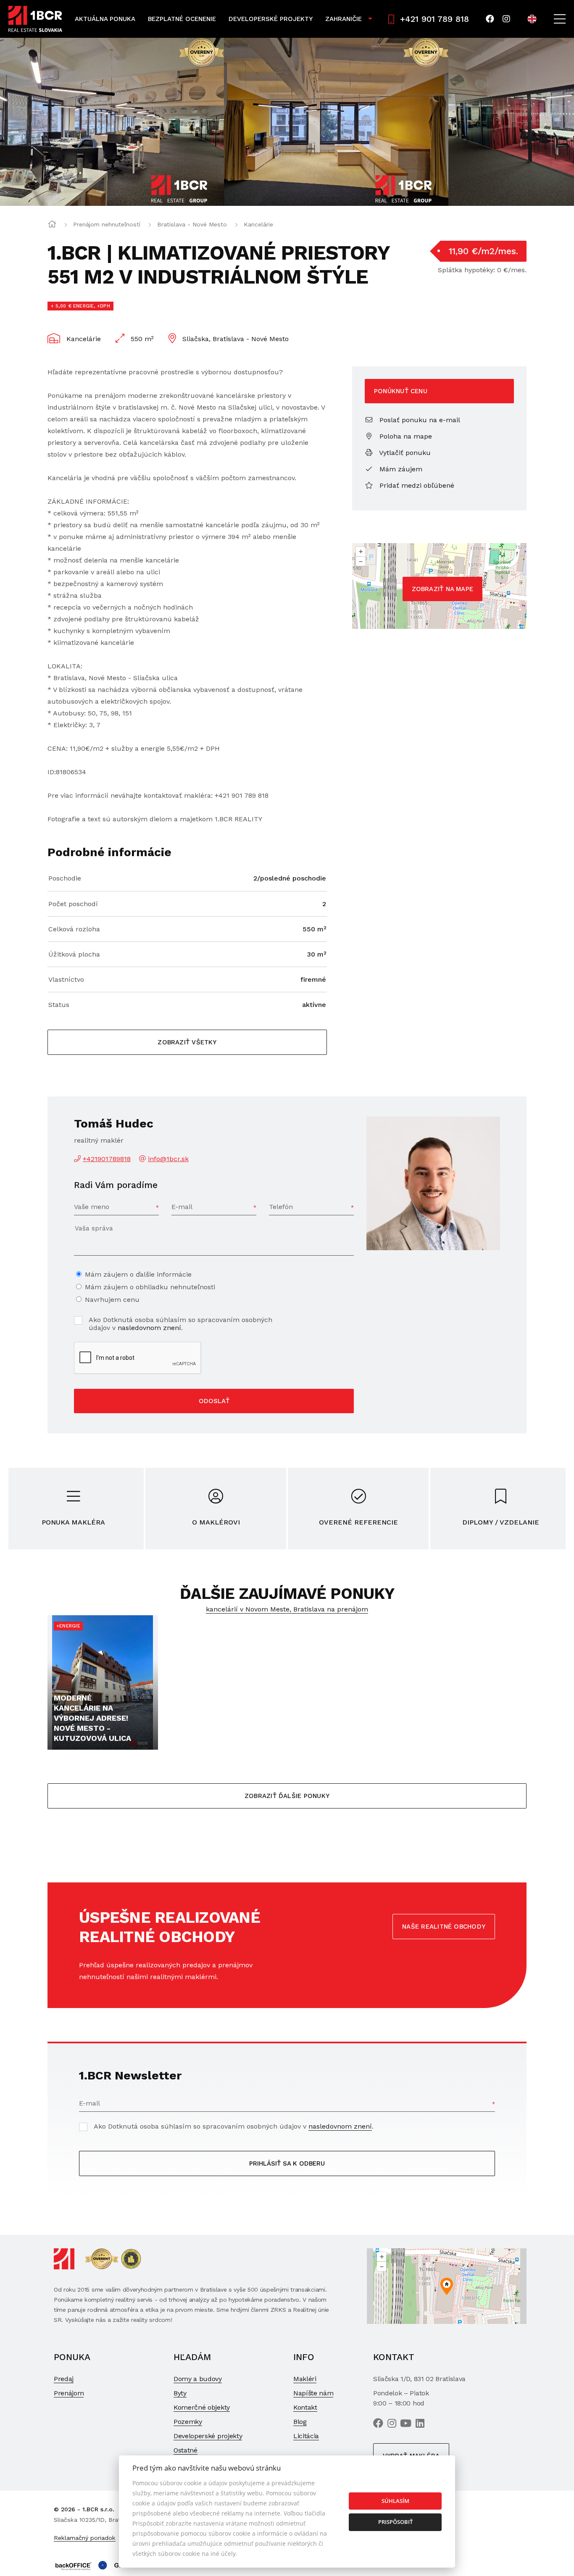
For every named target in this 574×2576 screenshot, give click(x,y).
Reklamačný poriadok (85, 2538)
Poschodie (65, 878)
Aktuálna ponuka (105, 19)
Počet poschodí (73, 904)
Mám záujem (400, 469)
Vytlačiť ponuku (404, 453)
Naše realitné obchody (444, 1927)
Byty (180, 2393)
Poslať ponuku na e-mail (419, 420)
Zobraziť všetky (187, 1042)
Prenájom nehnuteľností (107, 224)
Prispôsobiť (395, 2522)
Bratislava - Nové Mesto (192, 224)
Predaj (64, 2379)
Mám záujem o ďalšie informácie (138, 1274)
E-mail (182, 1207)
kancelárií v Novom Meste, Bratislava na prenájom (287, 1609)
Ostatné (186, 2450)
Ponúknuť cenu (401, 391)
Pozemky (188, 2422)
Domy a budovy (198, 2379)
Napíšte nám (313, 2393)
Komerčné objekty (202, 2407)
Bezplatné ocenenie (182, 19)
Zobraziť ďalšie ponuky (287, 1796)
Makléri (305, 2379)
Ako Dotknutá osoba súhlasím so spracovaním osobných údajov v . (180, 1324)
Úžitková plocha (74, 954)
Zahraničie (344, 19)
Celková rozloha (74, 929)
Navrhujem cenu (112, 1300)
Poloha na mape (405, 436)
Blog (300, 2422)
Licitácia (306, 2436)
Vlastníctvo (66, 979)
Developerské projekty (271, 19)
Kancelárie (258, 224)
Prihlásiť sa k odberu (287, 2163)
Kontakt (305, 2407)
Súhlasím (395, 2501)
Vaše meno (92, 1207)
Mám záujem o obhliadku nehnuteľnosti (150, 1287)
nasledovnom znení (149, 1328)
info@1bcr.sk (168, 1159)
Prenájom (69, 2393)
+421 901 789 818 (434, 19)
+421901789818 (107, 1159)
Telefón (281, 1207)
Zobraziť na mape (443, 589)
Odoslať (214, 1401)
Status (59, 1005)
